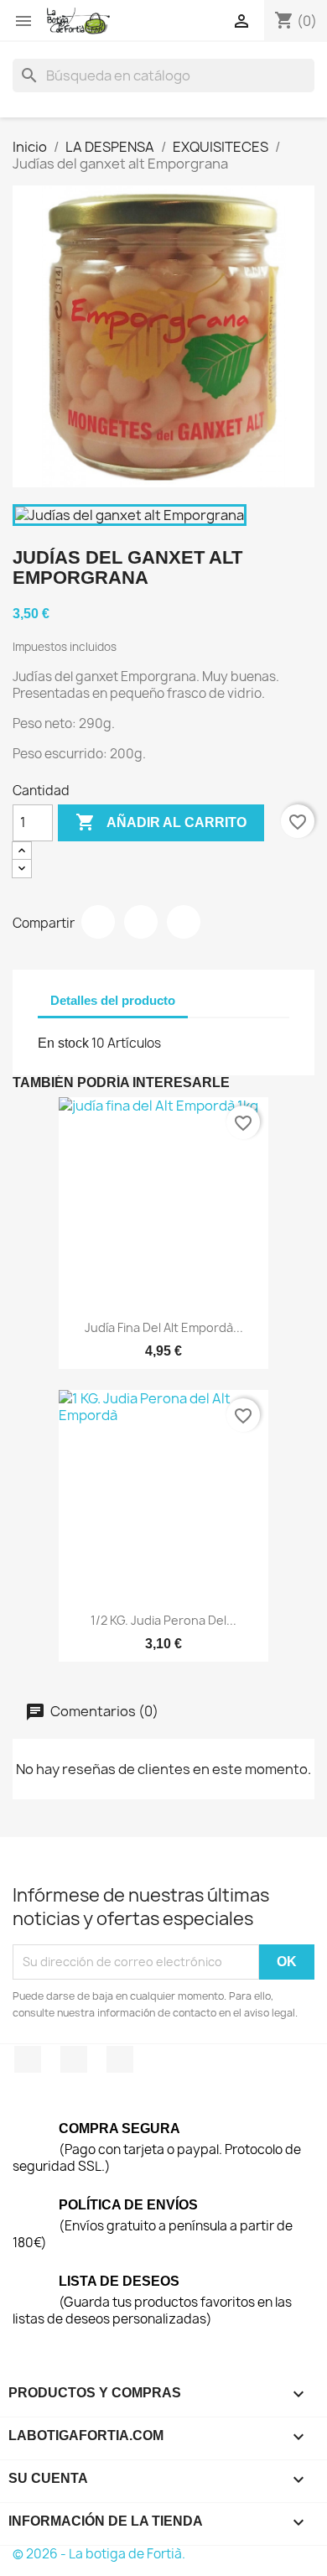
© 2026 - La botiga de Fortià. (99, 2554)
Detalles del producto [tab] (113, 1000)
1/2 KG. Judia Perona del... (163, 1620)
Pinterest (184, 922)
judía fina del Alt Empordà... (164, 1327)
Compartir (98, 922)
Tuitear (141, 922)
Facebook (28, 2059)
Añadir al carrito (161, 822)
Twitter (74, 2059)
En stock (63, 1043)
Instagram (120, 2059)
